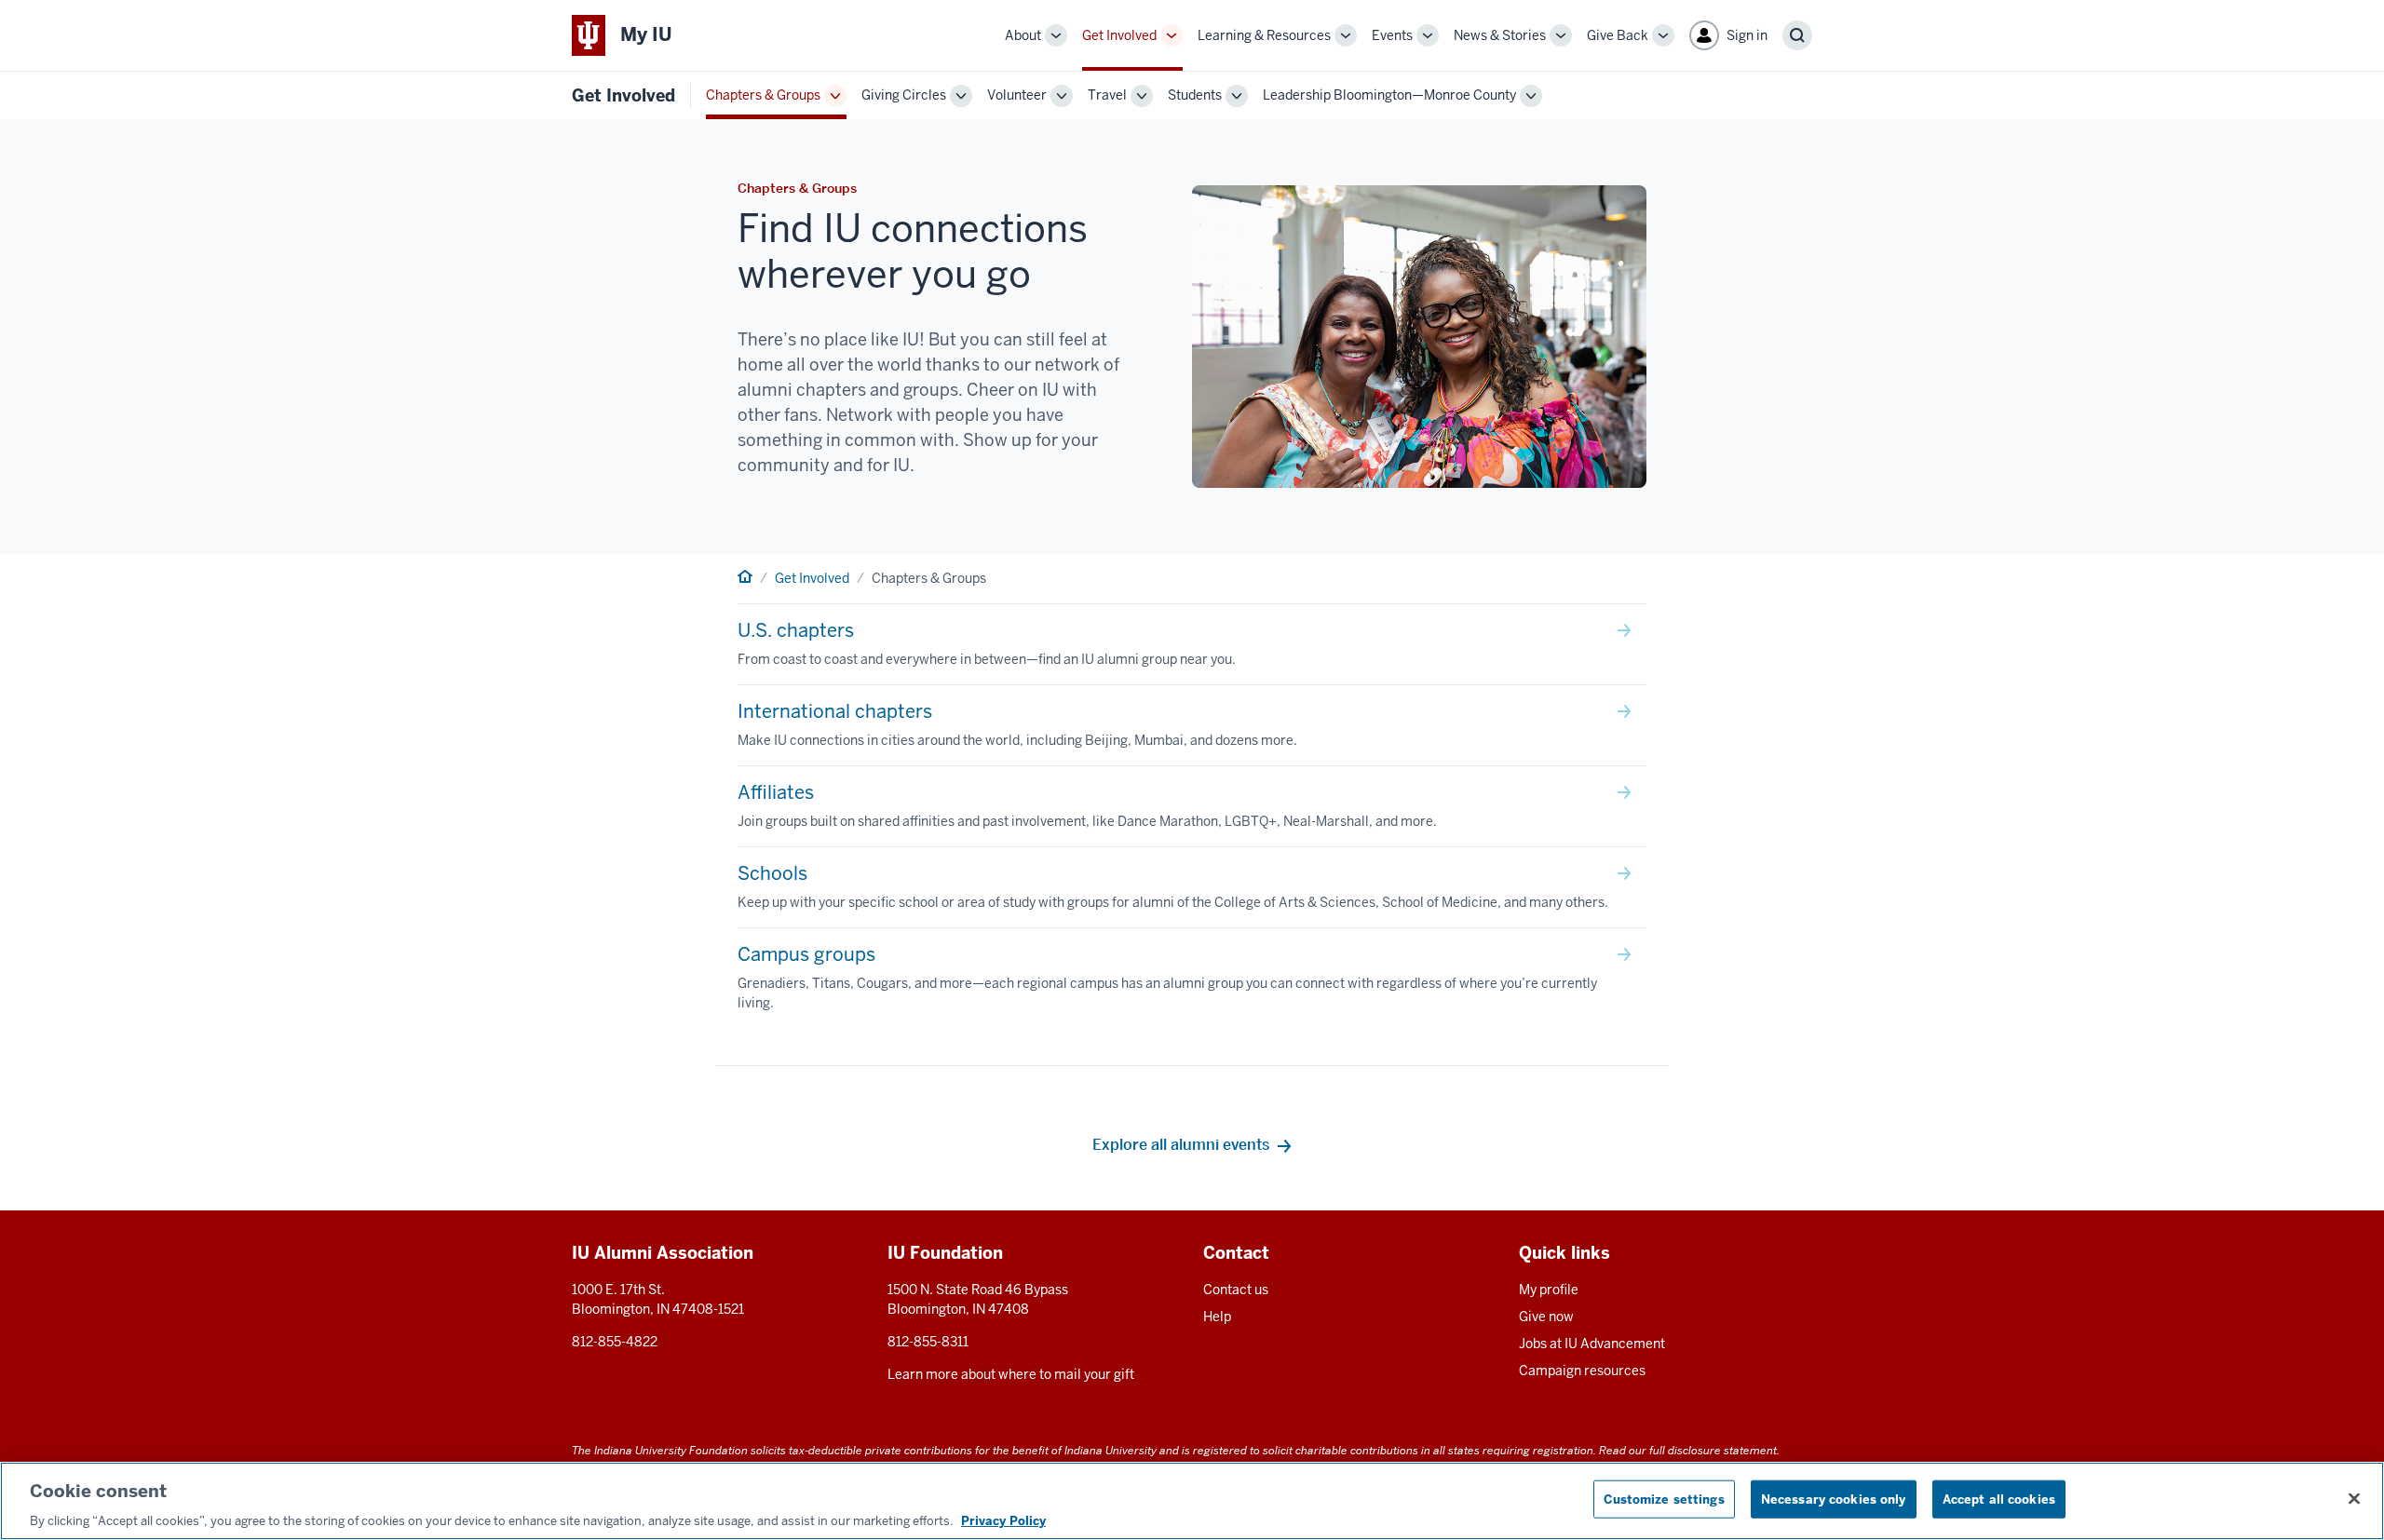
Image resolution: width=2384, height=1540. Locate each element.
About (1023, 35)
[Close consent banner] (2354, 1498)
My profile (1549, 1290)
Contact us (1236, 1290)
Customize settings (1664, 1499)
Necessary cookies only (1834, 1499)
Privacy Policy (1003, 1521)
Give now (1546, 1317)
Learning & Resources (1264, 35)
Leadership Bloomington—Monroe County (1389, 95)
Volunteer (1017, 95)
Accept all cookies (1999, 1499)
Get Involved (1119, 35)
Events (1392, 35)
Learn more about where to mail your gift (1011, 1374)
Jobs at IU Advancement (1592, 1344)
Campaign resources (1582, 1371)
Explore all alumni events (1181, 1145)
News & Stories (1500, 35)
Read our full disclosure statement (1688, 1450)
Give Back (1618, 35)
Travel (1107, 95)
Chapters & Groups (763, 95)
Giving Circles (904, 95)
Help (1217, 1317)
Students (1195, 95)
